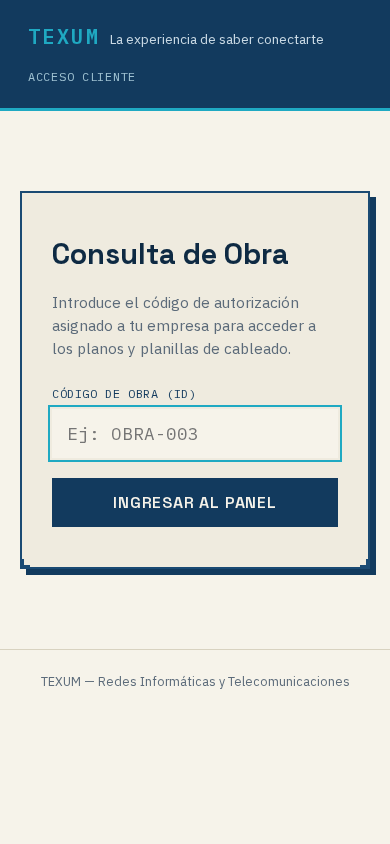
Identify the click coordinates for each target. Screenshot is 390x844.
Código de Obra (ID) (124, 393)
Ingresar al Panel (195, 502)
